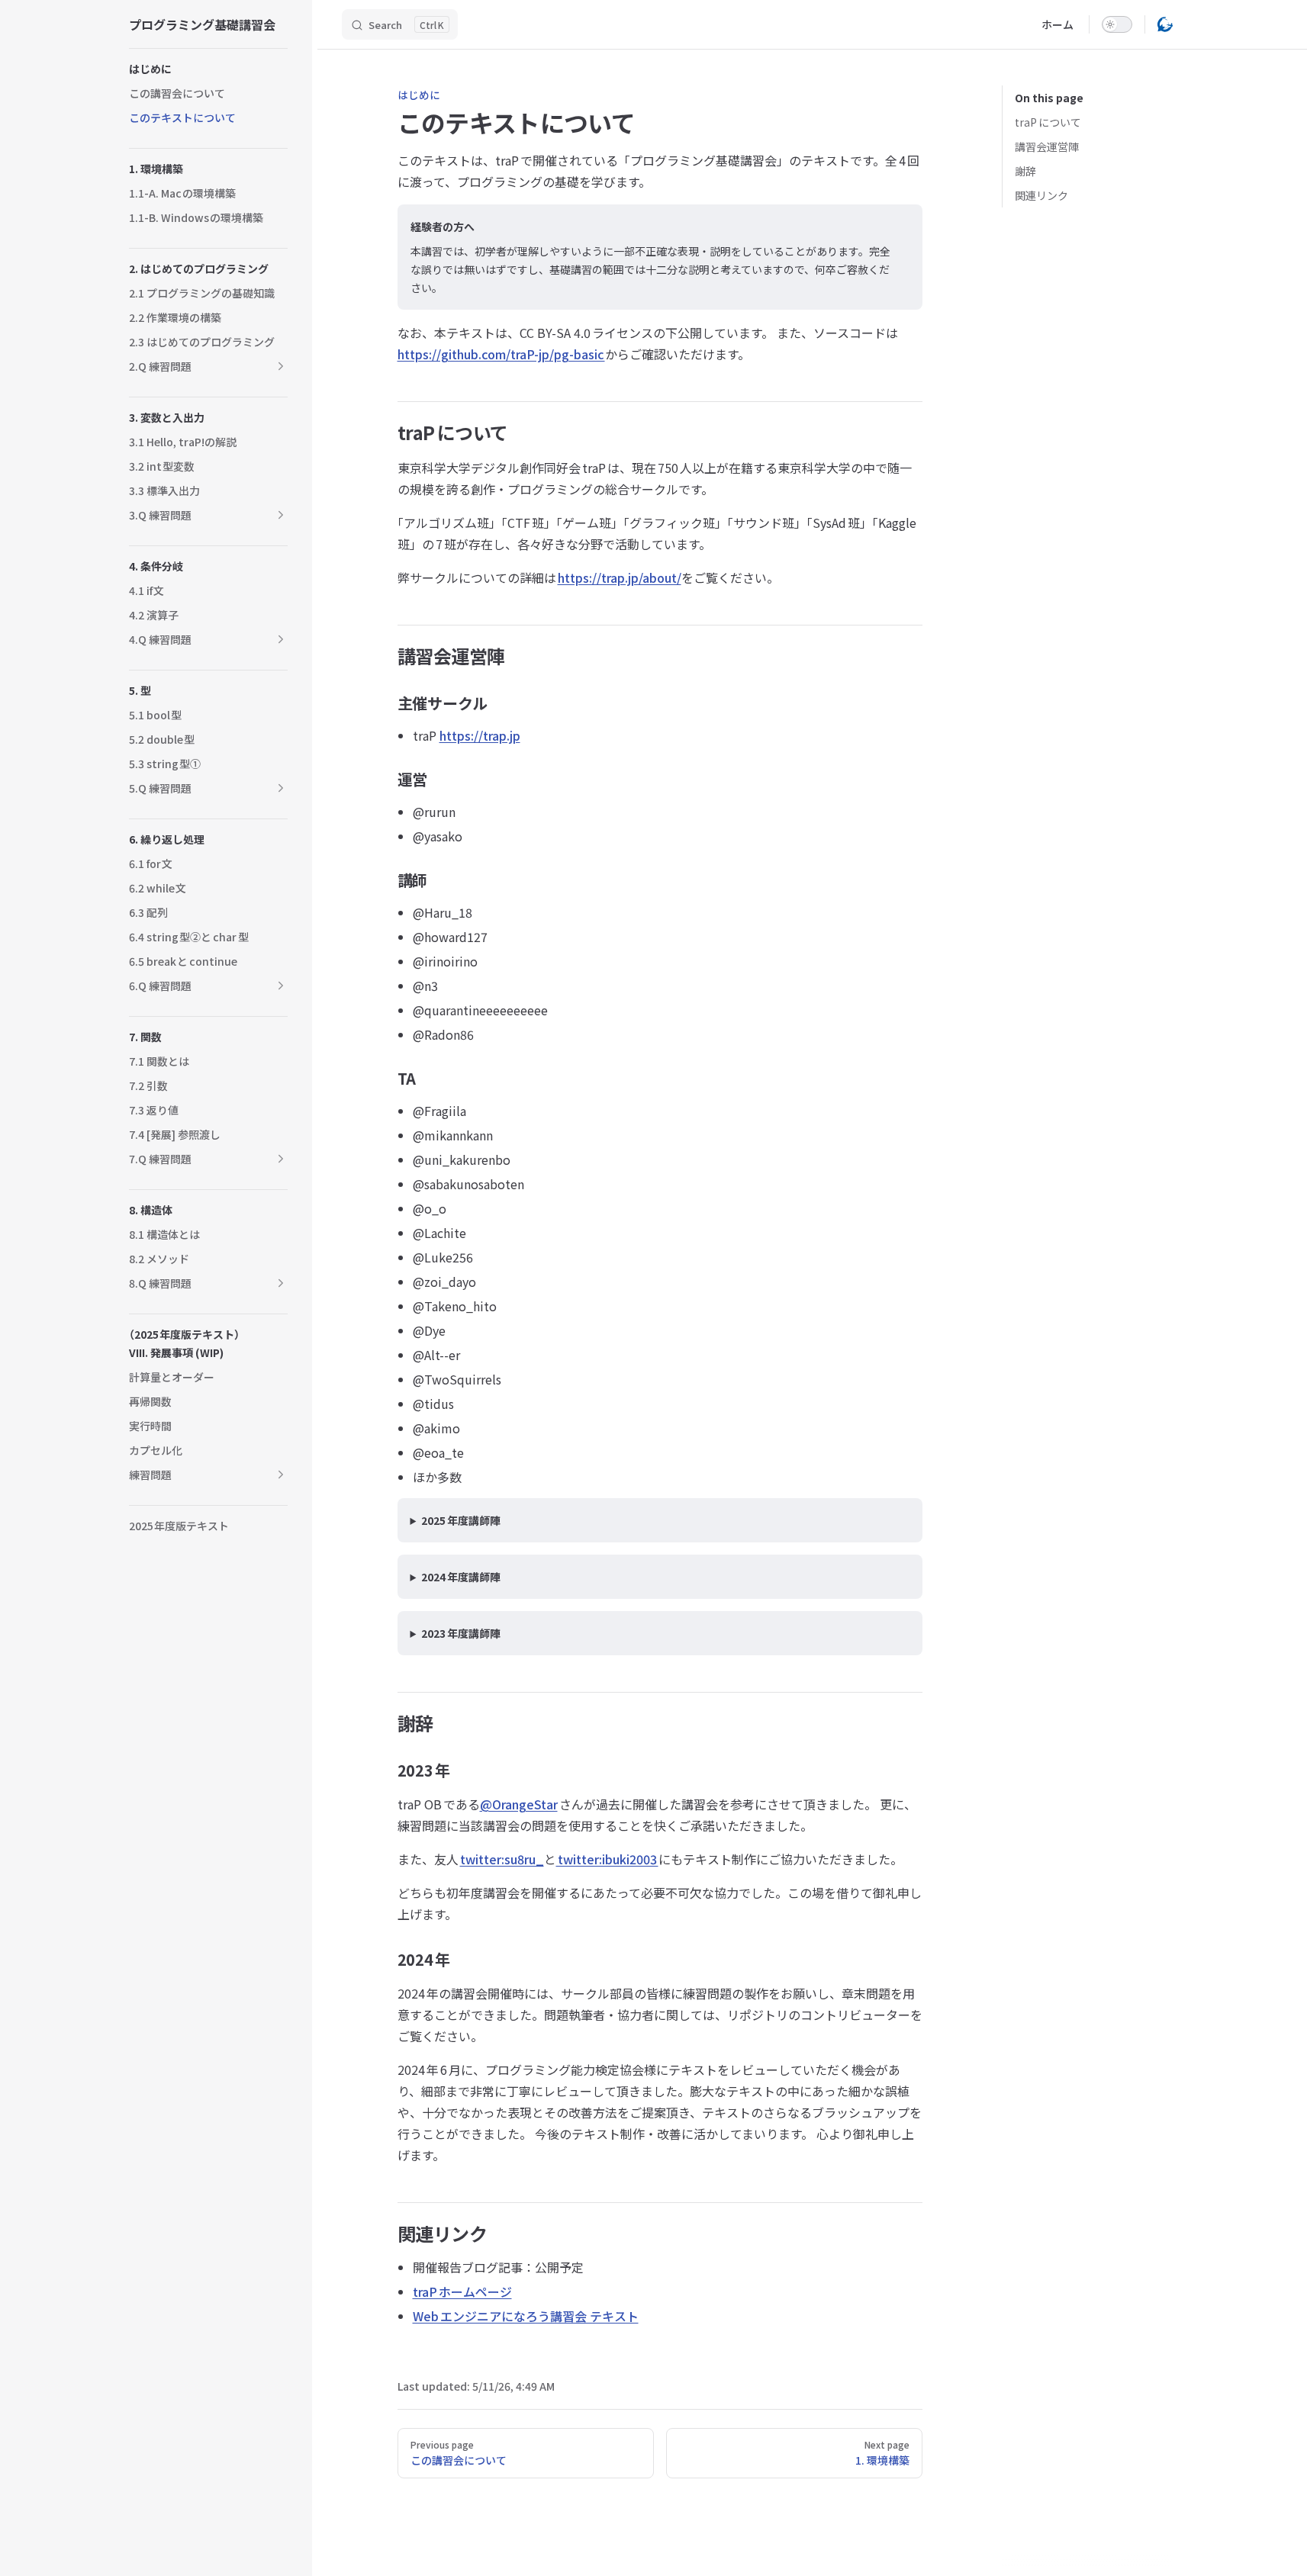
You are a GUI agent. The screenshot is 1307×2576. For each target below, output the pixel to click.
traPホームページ (462, 2291)
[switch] (1117, 24)
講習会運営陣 (1047, 146)
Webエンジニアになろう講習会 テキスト (526, 2316)
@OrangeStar (519, 1804)
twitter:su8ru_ (502, 1859)
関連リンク (1041, 195)
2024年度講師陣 (461, 1577)
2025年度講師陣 (461, 1520)
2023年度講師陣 (461, 1633)
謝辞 (1025, 171)
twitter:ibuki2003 (607, 1859)
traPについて (1048, 122)
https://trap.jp (480, 735)
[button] (281, 366)
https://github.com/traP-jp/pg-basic (501, 354)
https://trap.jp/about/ (620, 577)
